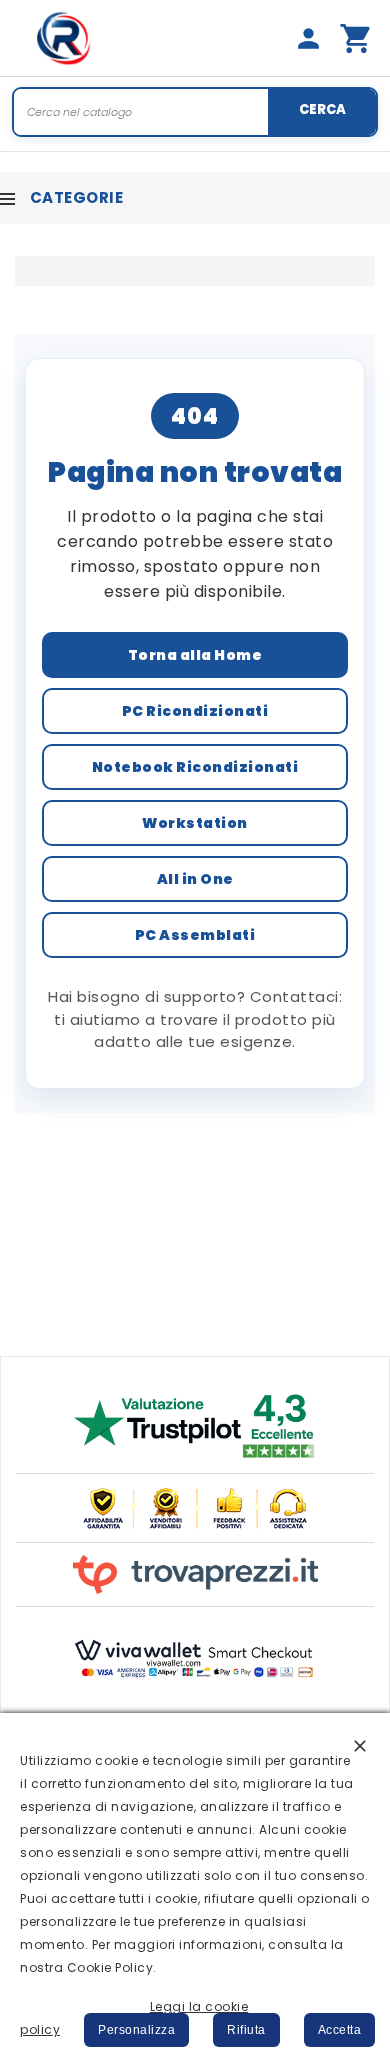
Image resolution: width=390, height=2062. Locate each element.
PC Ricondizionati (195, 711)
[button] (360, 1744)
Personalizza (136, 2030)
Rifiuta (246, 2030)
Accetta (340, 2030)
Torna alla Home (195, 655)
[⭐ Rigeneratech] (64, 38)
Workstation (195, 823)
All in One (195, 879)
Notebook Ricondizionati (195, 767)
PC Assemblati (195, 935)
